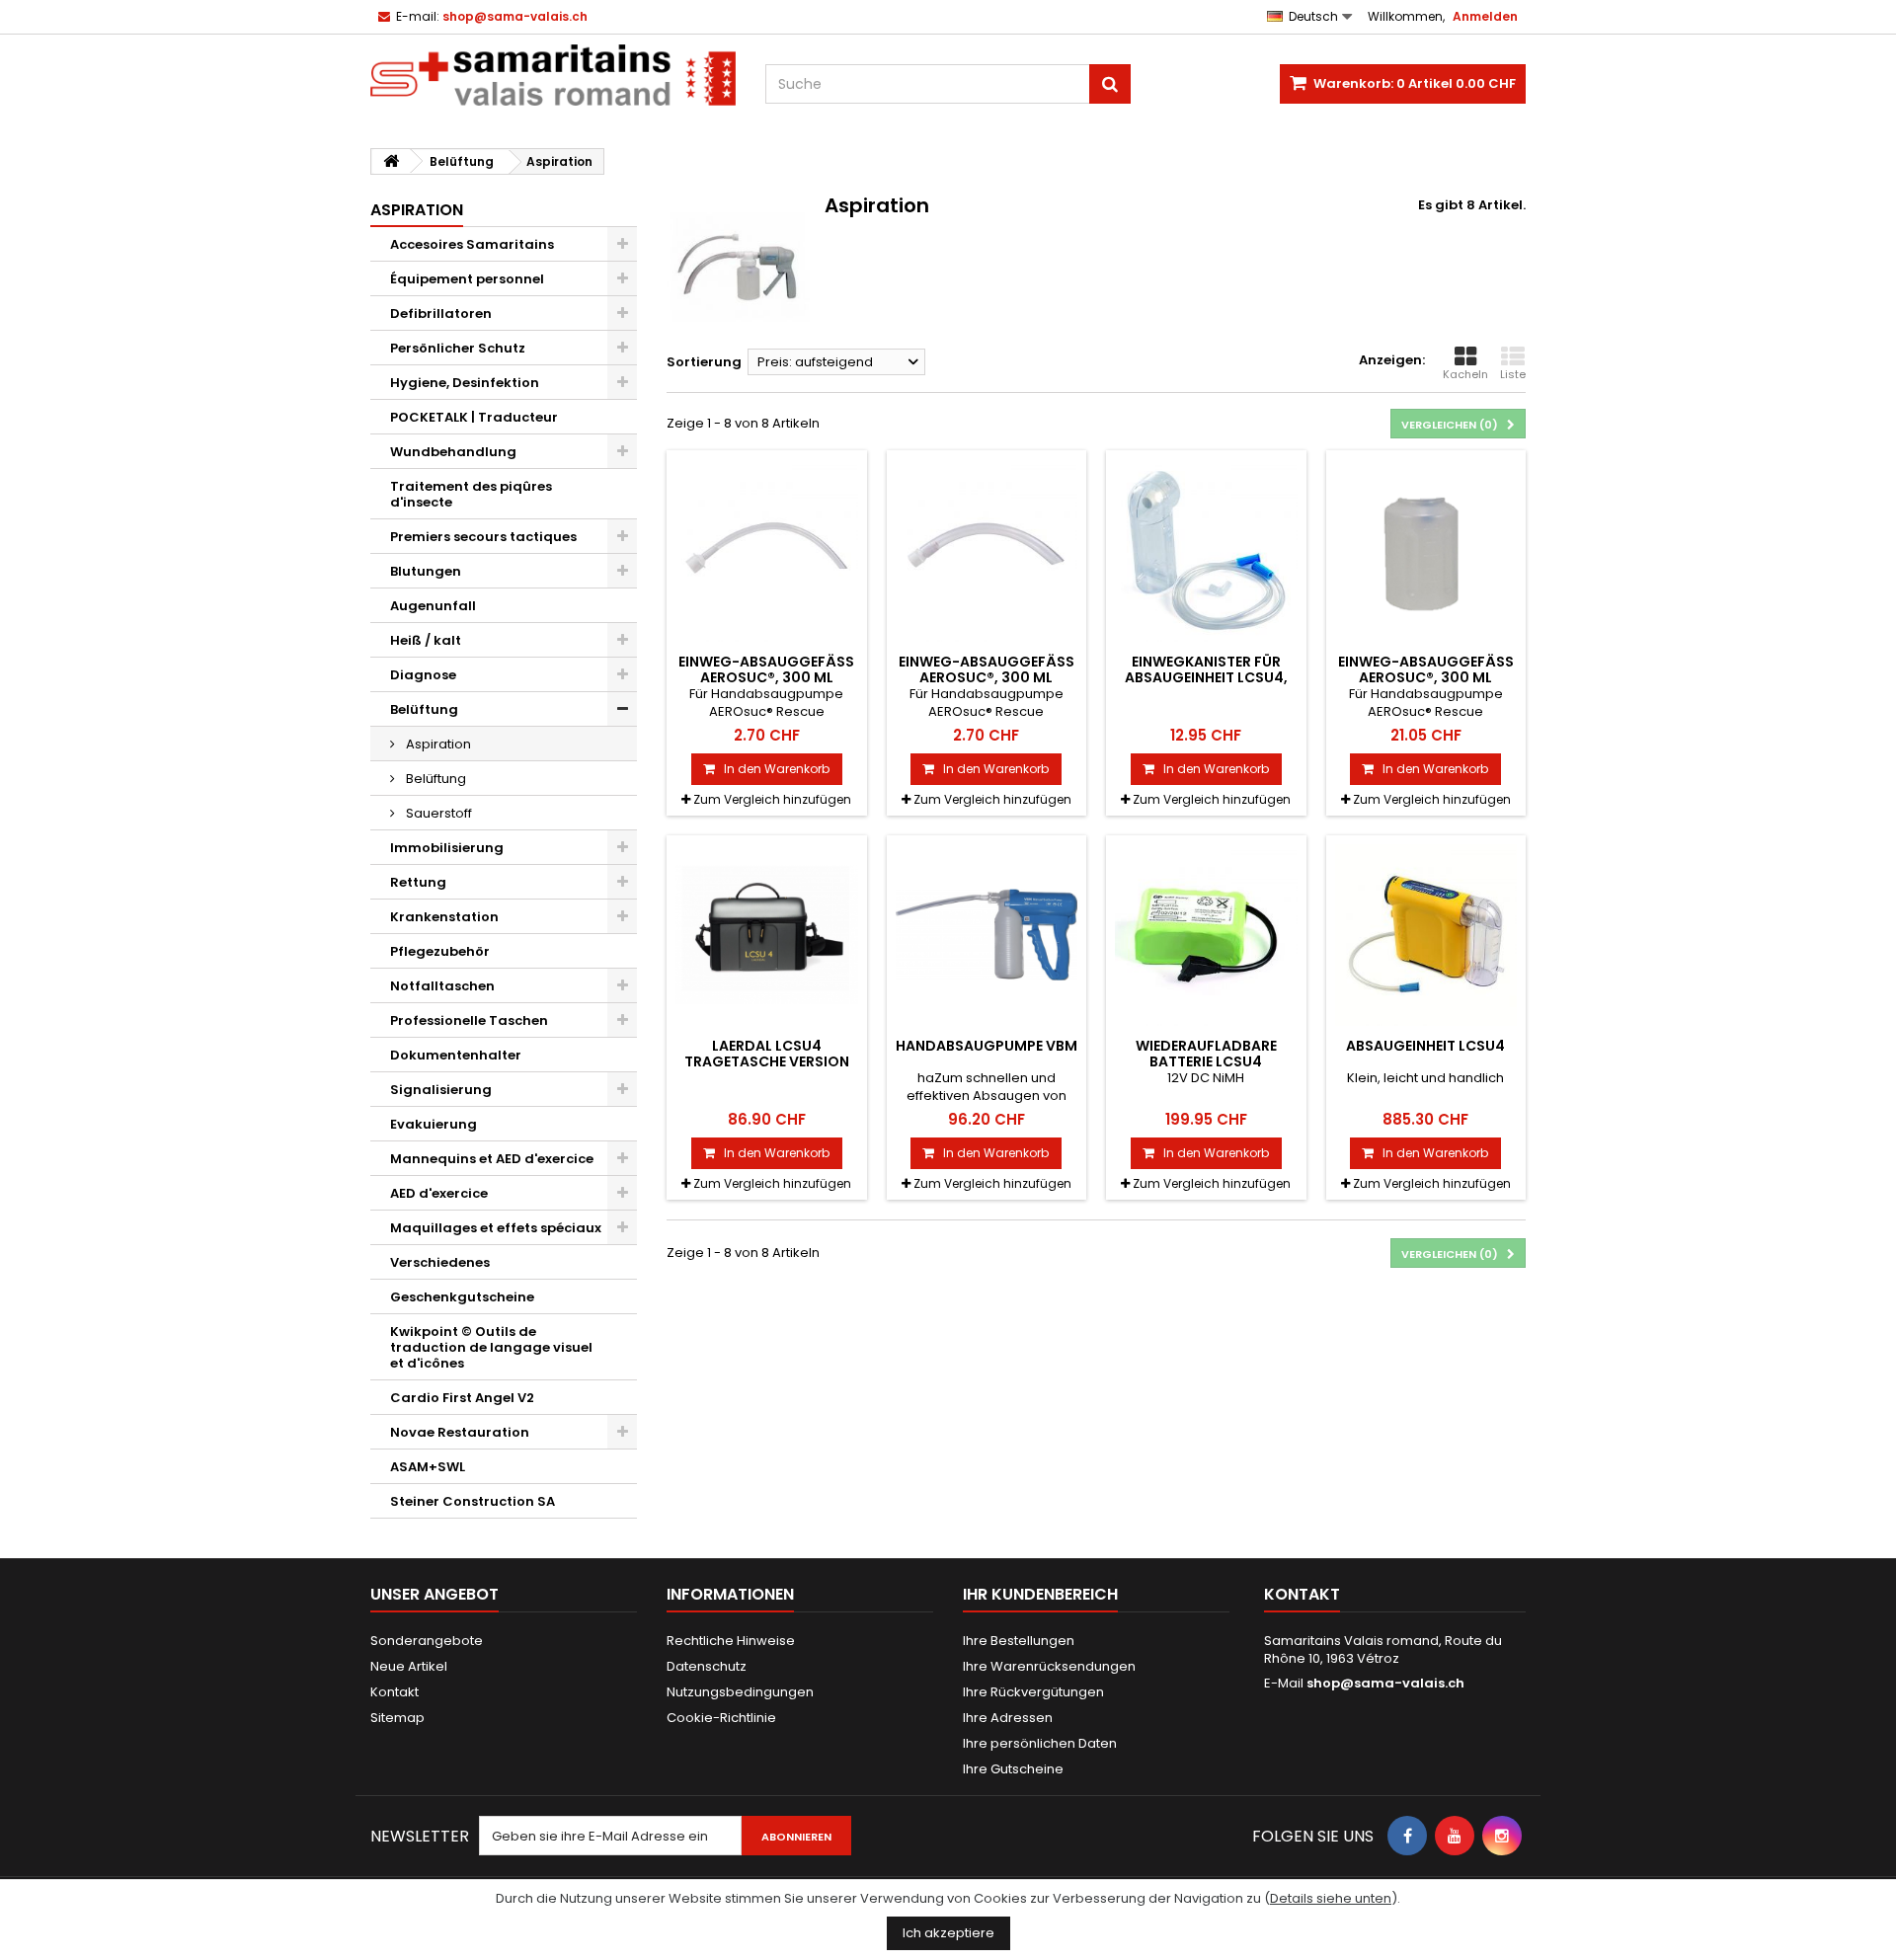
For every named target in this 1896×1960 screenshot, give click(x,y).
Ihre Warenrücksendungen (1049, 1666)
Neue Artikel (409, 1666)
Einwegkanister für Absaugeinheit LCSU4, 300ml (1206, 678)
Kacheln (1465, 374)
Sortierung (704, 362)
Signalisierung (441, 1090)
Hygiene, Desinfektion (465, 383)
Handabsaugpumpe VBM (987, 1046)
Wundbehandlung (453, 452)
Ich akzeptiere (948, 1933)
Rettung (418, 882)
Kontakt (395, 1692)
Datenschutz (707, 1666)
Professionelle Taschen (469, 1020)
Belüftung (424, 709)
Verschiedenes (440, 1262)
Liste (1513, 374)
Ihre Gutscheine (1013, 1769)
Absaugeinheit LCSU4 (1425, 1046)
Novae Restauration (460, 1432)
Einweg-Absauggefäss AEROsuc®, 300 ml (766, 669)
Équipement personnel (467, 279)
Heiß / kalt (426, 640)
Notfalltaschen (442, 986)
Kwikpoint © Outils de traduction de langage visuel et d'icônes (491, 1347)
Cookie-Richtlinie (721, 1718)
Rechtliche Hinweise (731, 1641)
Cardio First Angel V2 (462, 1398)
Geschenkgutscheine (462, 1297)
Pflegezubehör (440, 951)
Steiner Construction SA (473, 1501)
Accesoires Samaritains (472, 244)
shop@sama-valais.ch (1385, 1683)
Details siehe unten (1331, 1898)
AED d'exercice (439, 1193)
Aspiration (437, 744)
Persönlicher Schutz (458, 348)
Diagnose (423, 675)
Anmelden (1485, 16)
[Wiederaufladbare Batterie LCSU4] (1206, 936)
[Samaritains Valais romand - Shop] (553, 75)
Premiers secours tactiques (483, 537)
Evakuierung (434, 1124)
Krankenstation (444, 917)
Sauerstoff (437, 813)
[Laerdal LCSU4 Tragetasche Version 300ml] (767, 936)
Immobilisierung (447, 848)
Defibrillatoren (441, 314)
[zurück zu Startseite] (391, 161)
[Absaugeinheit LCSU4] (1426, 936)
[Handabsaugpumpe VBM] (987, 936)
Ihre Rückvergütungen (1033, 1692)
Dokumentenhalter (456, 1055)
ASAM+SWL (428, 1467)
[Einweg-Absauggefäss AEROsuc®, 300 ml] (767, 550)
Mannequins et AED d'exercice (492, 1159)
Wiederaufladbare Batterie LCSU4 (1206, 1054)
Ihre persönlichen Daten (1040, 1743)
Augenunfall (433, 606)
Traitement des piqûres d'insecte (471, 494)
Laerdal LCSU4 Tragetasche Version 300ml (767, 1062)
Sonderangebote (427, 1641)
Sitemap (397, 1718)
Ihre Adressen (1008, 1718)
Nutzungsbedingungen (740, 1692)
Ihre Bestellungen (1019, 1641)
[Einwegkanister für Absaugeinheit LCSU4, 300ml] (1206, 550)
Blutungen (426, 571)
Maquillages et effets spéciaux (496, 1228)
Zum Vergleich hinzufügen (772, 799)
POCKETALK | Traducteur (474, 417)
